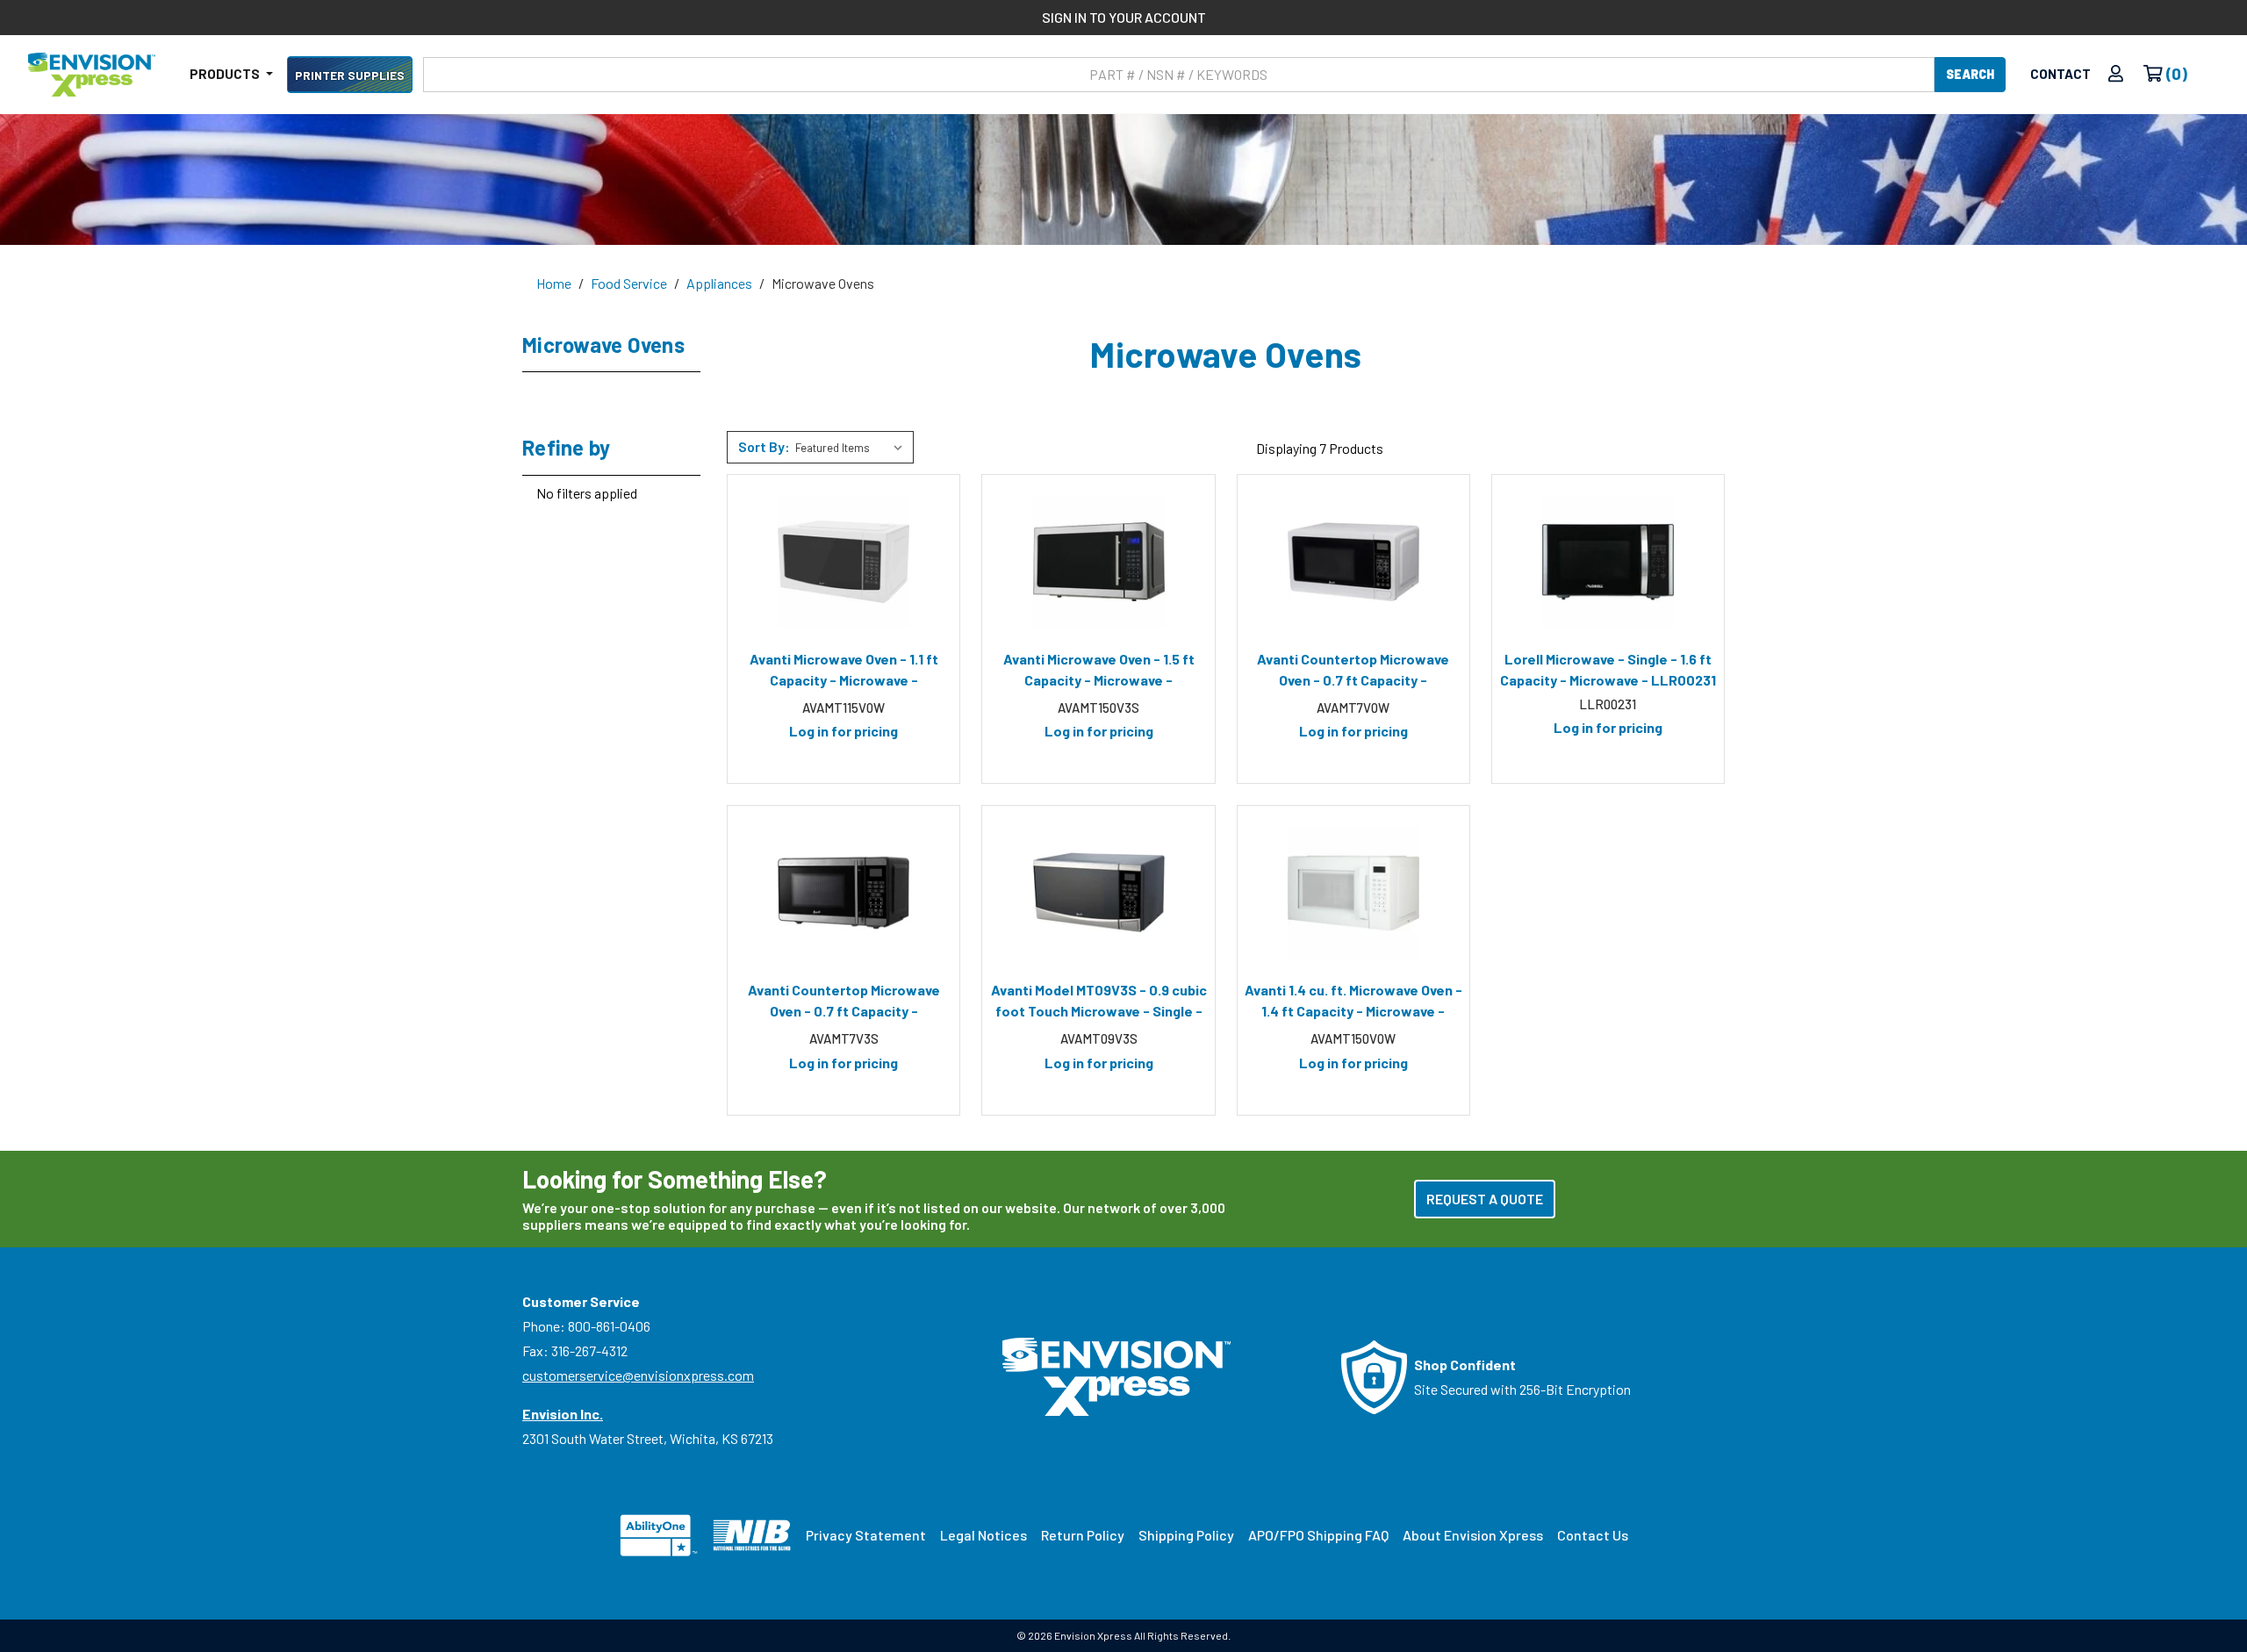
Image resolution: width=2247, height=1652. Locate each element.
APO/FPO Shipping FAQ (1318, 1535)
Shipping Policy (1186, 1535)
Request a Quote (1485, 1199)
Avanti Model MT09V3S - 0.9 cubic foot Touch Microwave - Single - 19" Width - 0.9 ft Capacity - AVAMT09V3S (1099, 1003)
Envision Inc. (563, 1414)
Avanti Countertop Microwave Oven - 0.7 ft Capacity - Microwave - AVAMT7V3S (844, 1003)
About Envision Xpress (1473, 1535)
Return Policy (1083, 1535)
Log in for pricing (844, 731)
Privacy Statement (866, 1535)
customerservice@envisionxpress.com (638, 1375)
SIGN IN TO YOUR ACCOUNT (1124, 17)
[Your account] (2116, 74)
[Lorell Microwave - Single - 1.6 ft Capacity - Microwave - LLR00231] (1608, 562)
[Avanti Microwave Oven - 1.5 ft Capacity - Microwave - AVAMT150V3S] (1098, 562)
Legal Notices (984, 1535)
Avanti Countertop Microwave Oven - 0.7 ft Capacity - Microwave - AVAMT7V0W (1353, 672)
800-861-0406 (609, 1326)
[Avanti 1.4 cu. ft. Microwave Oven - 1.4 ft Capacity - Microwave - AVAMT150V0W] (1353, 893)
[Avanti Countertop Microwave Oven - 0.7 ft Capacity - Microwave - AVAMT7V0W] (1353, 562)
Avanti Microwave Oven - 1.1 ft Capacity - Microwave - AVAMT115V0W (844, 672)
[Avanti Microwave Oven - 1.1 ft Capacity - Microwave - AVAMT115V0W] (844, 562)
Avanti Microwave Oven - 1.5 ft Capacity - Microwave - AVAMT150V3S (1099, 672)
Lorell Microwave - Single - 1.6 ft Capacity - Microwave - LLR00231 (1608, 669)
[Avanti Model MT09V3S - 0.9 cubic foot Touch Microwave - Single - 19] (1098, 893)
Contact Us (1593, 1535)
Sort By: (764, 446)
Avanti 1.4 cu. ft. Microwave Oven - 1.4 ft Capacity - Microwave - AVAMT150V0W (1353, 1003)
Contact (2060, 74)
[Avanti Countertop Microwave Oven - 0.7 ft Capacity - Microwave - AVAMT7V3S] (844, 893)
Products (226, 74)
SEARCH (1970, 74)
